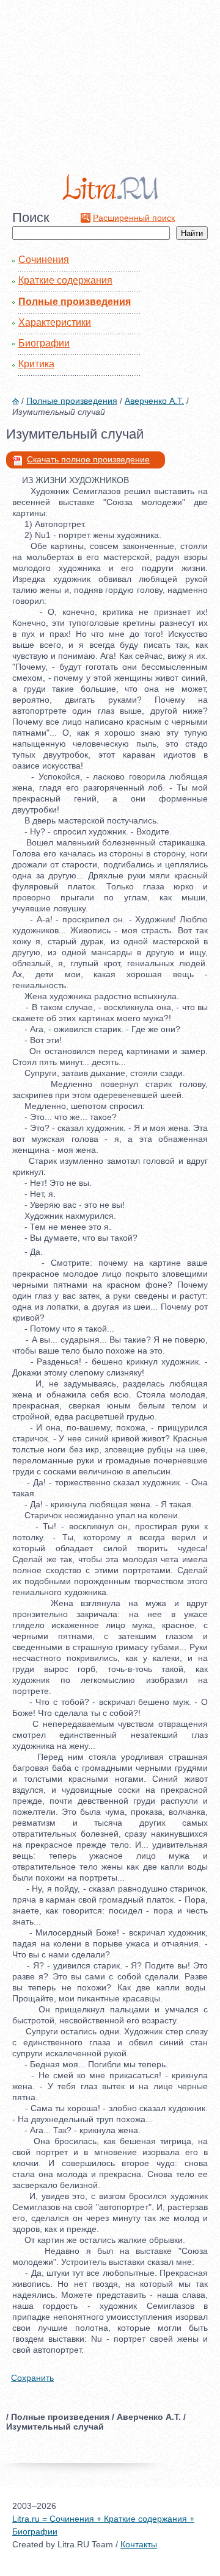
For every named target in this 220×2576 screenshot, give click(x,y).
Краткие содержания (65, 280)
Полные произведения (75, 302)
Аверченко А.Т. (154, 401)
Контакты (139, 2544)
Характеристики (55, 322)
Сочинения (44, 260)
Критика (36, 364)
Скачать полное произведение (88, 459)
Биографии (44, 343)
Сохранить (32, 2378)
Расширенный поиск (134, 218)
